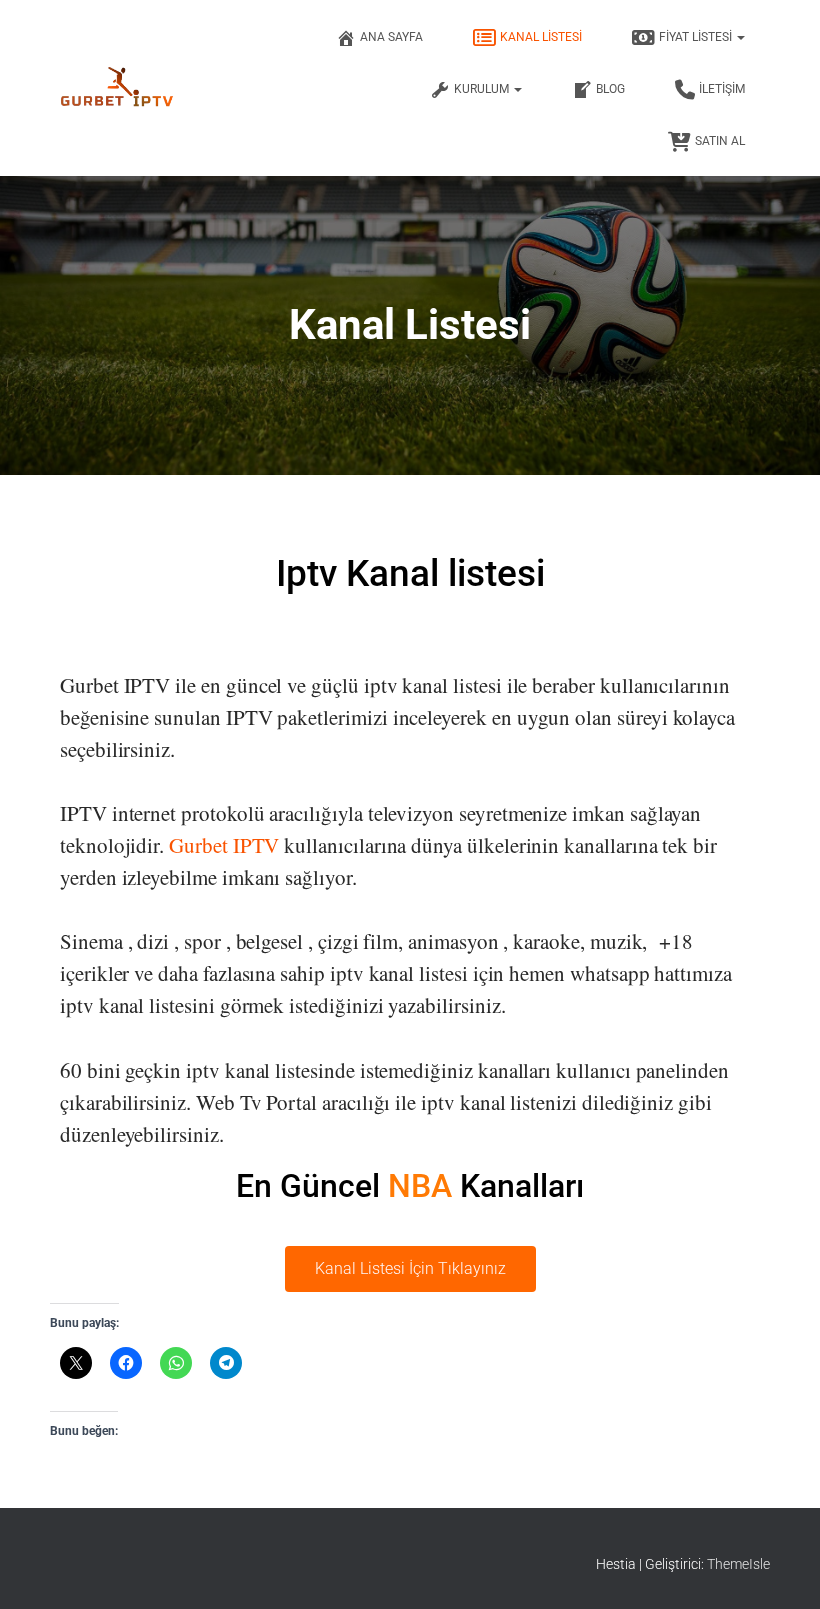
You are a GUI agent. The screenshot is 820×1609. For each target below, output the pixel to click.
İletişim (722, 89)
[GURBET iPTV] (117, 88)
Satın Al (720, 141)
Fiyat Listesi (697, 37)
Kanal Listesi (541, 37)
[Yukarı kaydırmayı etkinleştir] (780, 1569)
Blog (610, 89)
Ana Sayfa (391, 37)
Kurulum (483, 89)
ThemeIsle (738, 1564)
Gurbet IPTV (224, 845)
